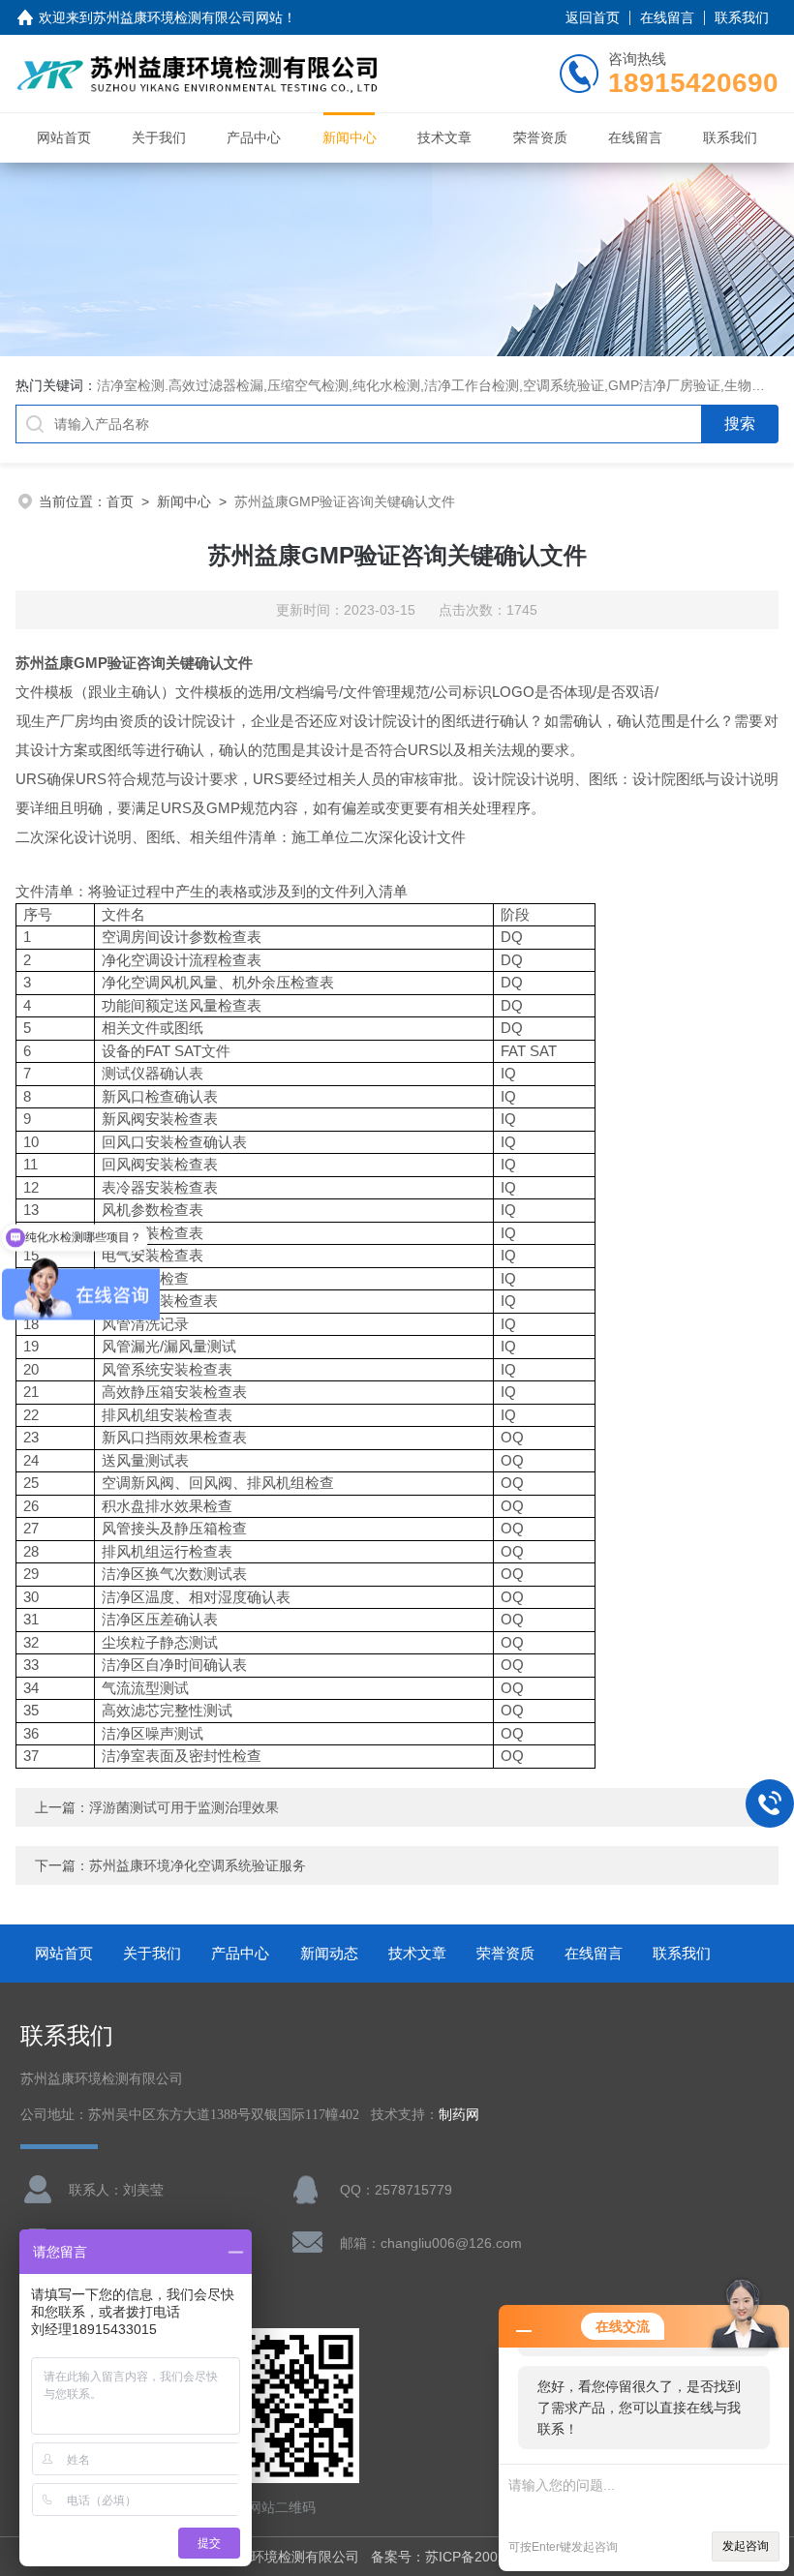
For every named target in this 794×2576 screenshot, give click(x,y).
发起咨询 (746, 2546)
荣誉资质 (540, 137)
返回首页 (593, 17)
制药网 (459, 2115)
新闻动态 (329, 1953)
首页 (120, 501)
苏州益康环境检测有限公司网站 (188, 17)
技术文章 (444, 137)
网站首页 (64, 137)
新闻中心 (350, 137)
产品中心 (254, 137)
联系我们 (742, 17)
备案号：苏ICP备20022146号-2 (467, 2557)
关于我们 (159, 137)
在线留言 (667, 17)
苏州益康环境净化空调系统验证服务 (198, 1865)
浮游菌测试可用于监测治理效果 (184, 1807)
